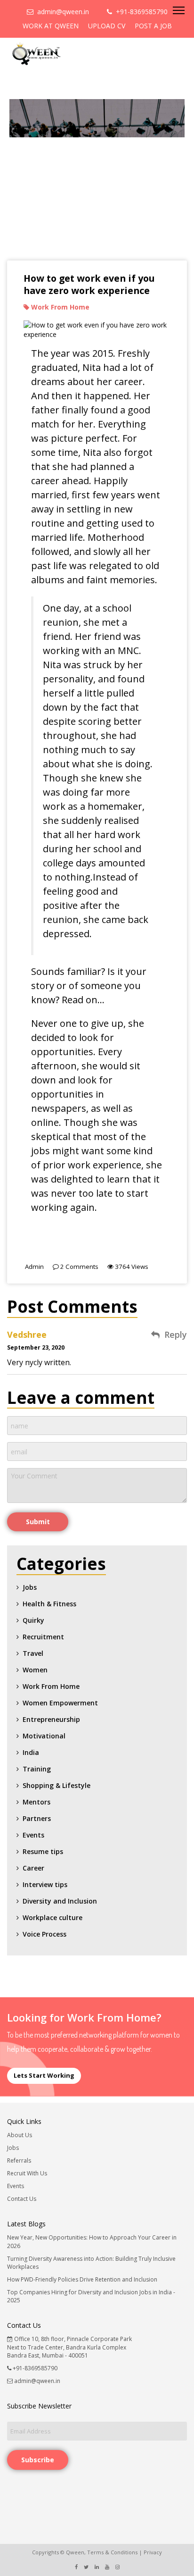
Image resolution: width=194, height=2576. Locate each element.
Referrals (19, 2161)
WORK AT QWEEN (51, 26)
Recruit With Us (27, 2173)
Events (33, 1835)
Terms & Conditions (112, 2552)
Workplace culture (53, 1917)
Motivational (44, 1736)
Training (37, 1769)
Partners (37, 1818)
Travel (33, 1653)
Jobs (30, 1587)
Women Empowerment (60, 1703)
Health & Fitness (49, 1604)
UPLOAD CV (107, 26)
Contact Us (22, 2199)
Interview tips (45, 1884)
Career (33, 1868)
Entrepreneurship (51, 1719)
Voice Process (44, 1934)
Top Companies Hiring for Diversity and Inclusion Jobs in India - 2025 (91, 2296)
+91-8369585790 (140, 12)
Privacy (153, 2552)
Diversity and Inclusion (60, 1901)
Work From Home (51, 1686)
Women (35, 1670)
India (31, 1752)
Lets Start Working (44, 2075)
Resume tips (43, 1851)
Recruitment (43, 1637)
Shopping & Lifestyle (57, 1785)
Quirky (33, 1620)
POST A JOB (153, 26)
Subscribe (38, 2460)
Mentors (36, 1802)
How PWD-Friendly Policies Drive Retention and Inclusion (82, 2279)
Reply (176, 1335)
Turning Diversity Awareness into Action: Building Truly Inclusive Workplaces (91, 2263)
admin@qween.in (61, 12)
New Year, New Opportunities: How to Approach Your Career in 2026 (92, 2241)
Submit (38, 1522)
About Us (20, 2135)
